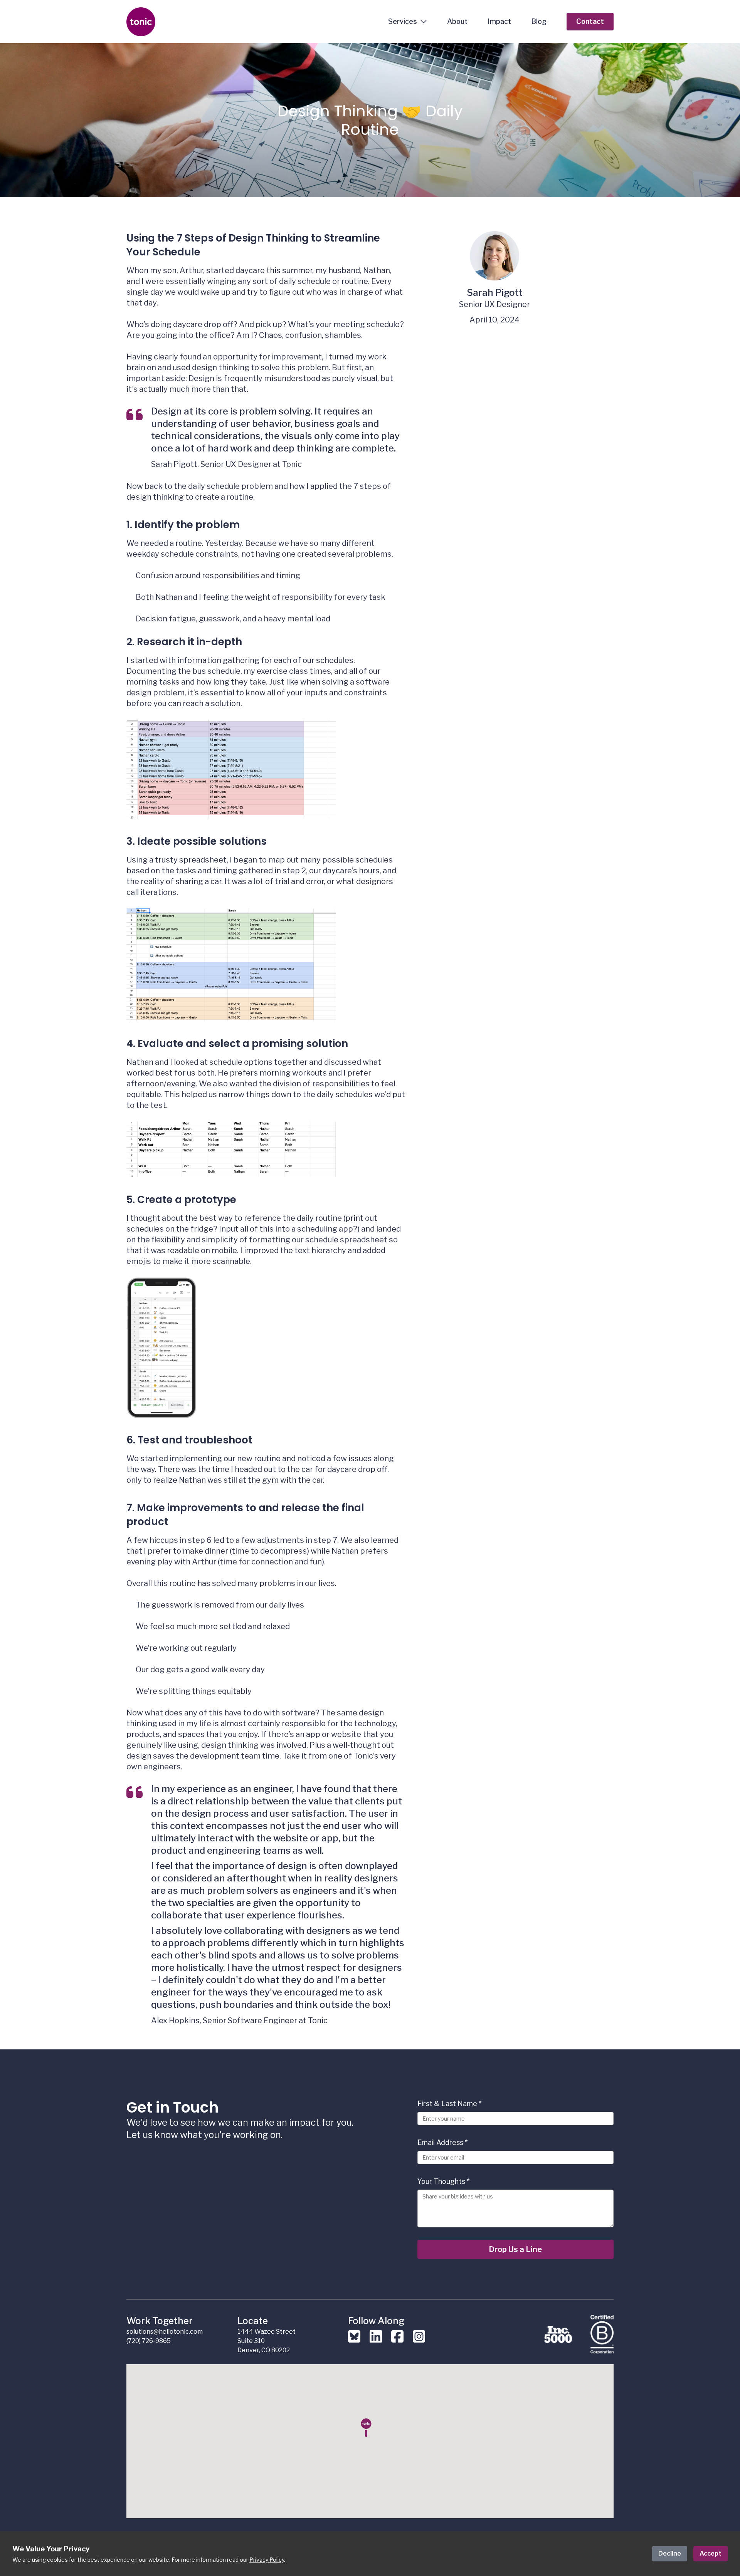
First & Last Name (449, 2104)
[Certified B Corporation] (602, 2334)
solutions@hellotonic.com (165, 2332)
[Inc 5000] (558, 2334)
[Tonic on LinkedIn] (376, 2341)
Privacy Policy (267, 2560)
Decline (670, 2553)
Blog (539, 21)
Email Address (442, 2142)
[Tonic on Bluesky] (354, 2341)
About (457, 21)
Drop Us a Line (515, 2249)
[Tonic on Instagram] (419, 2341)
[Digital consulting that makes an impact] (187, 22)
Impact (499, 21)
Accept (711, 2553)
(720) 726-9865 (149, 2341)
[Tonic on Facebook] (397, 2341)
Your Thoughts (443, 2181)
